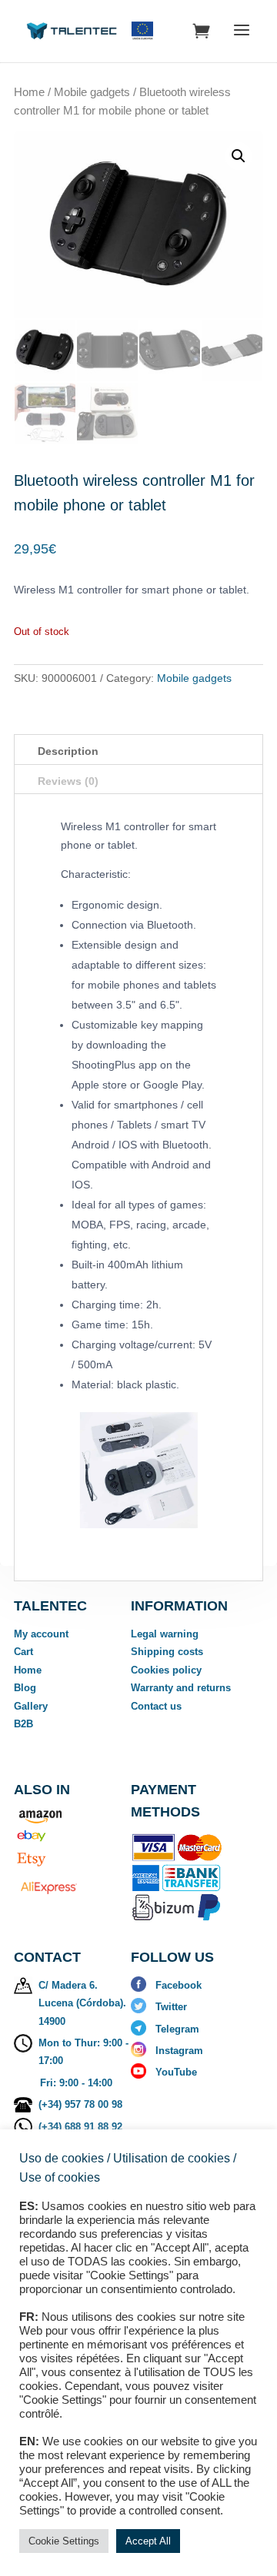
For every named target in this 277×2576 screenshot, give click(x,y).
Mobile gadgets (92, 92)
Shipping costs (167, 1652)
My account (41, 1634)
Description (68, 751)
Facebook (179, 1985)
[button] (239, 156)
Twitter (171, 2007)
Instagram (179, 2051)
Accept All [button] (148, 2541)
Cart (23, 1652)
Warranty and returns (181, 1688)
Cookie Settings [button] (64, 2541)
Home (29, 92)
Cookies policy (166, 1670)
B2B (23, 1724)
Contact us (156, 1706)
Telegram (177, 2029)
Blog (25, 1688)
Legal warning (165, 1634)
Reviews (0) (68, 781)
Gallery (31, 1706)
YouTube (176, 2072)
